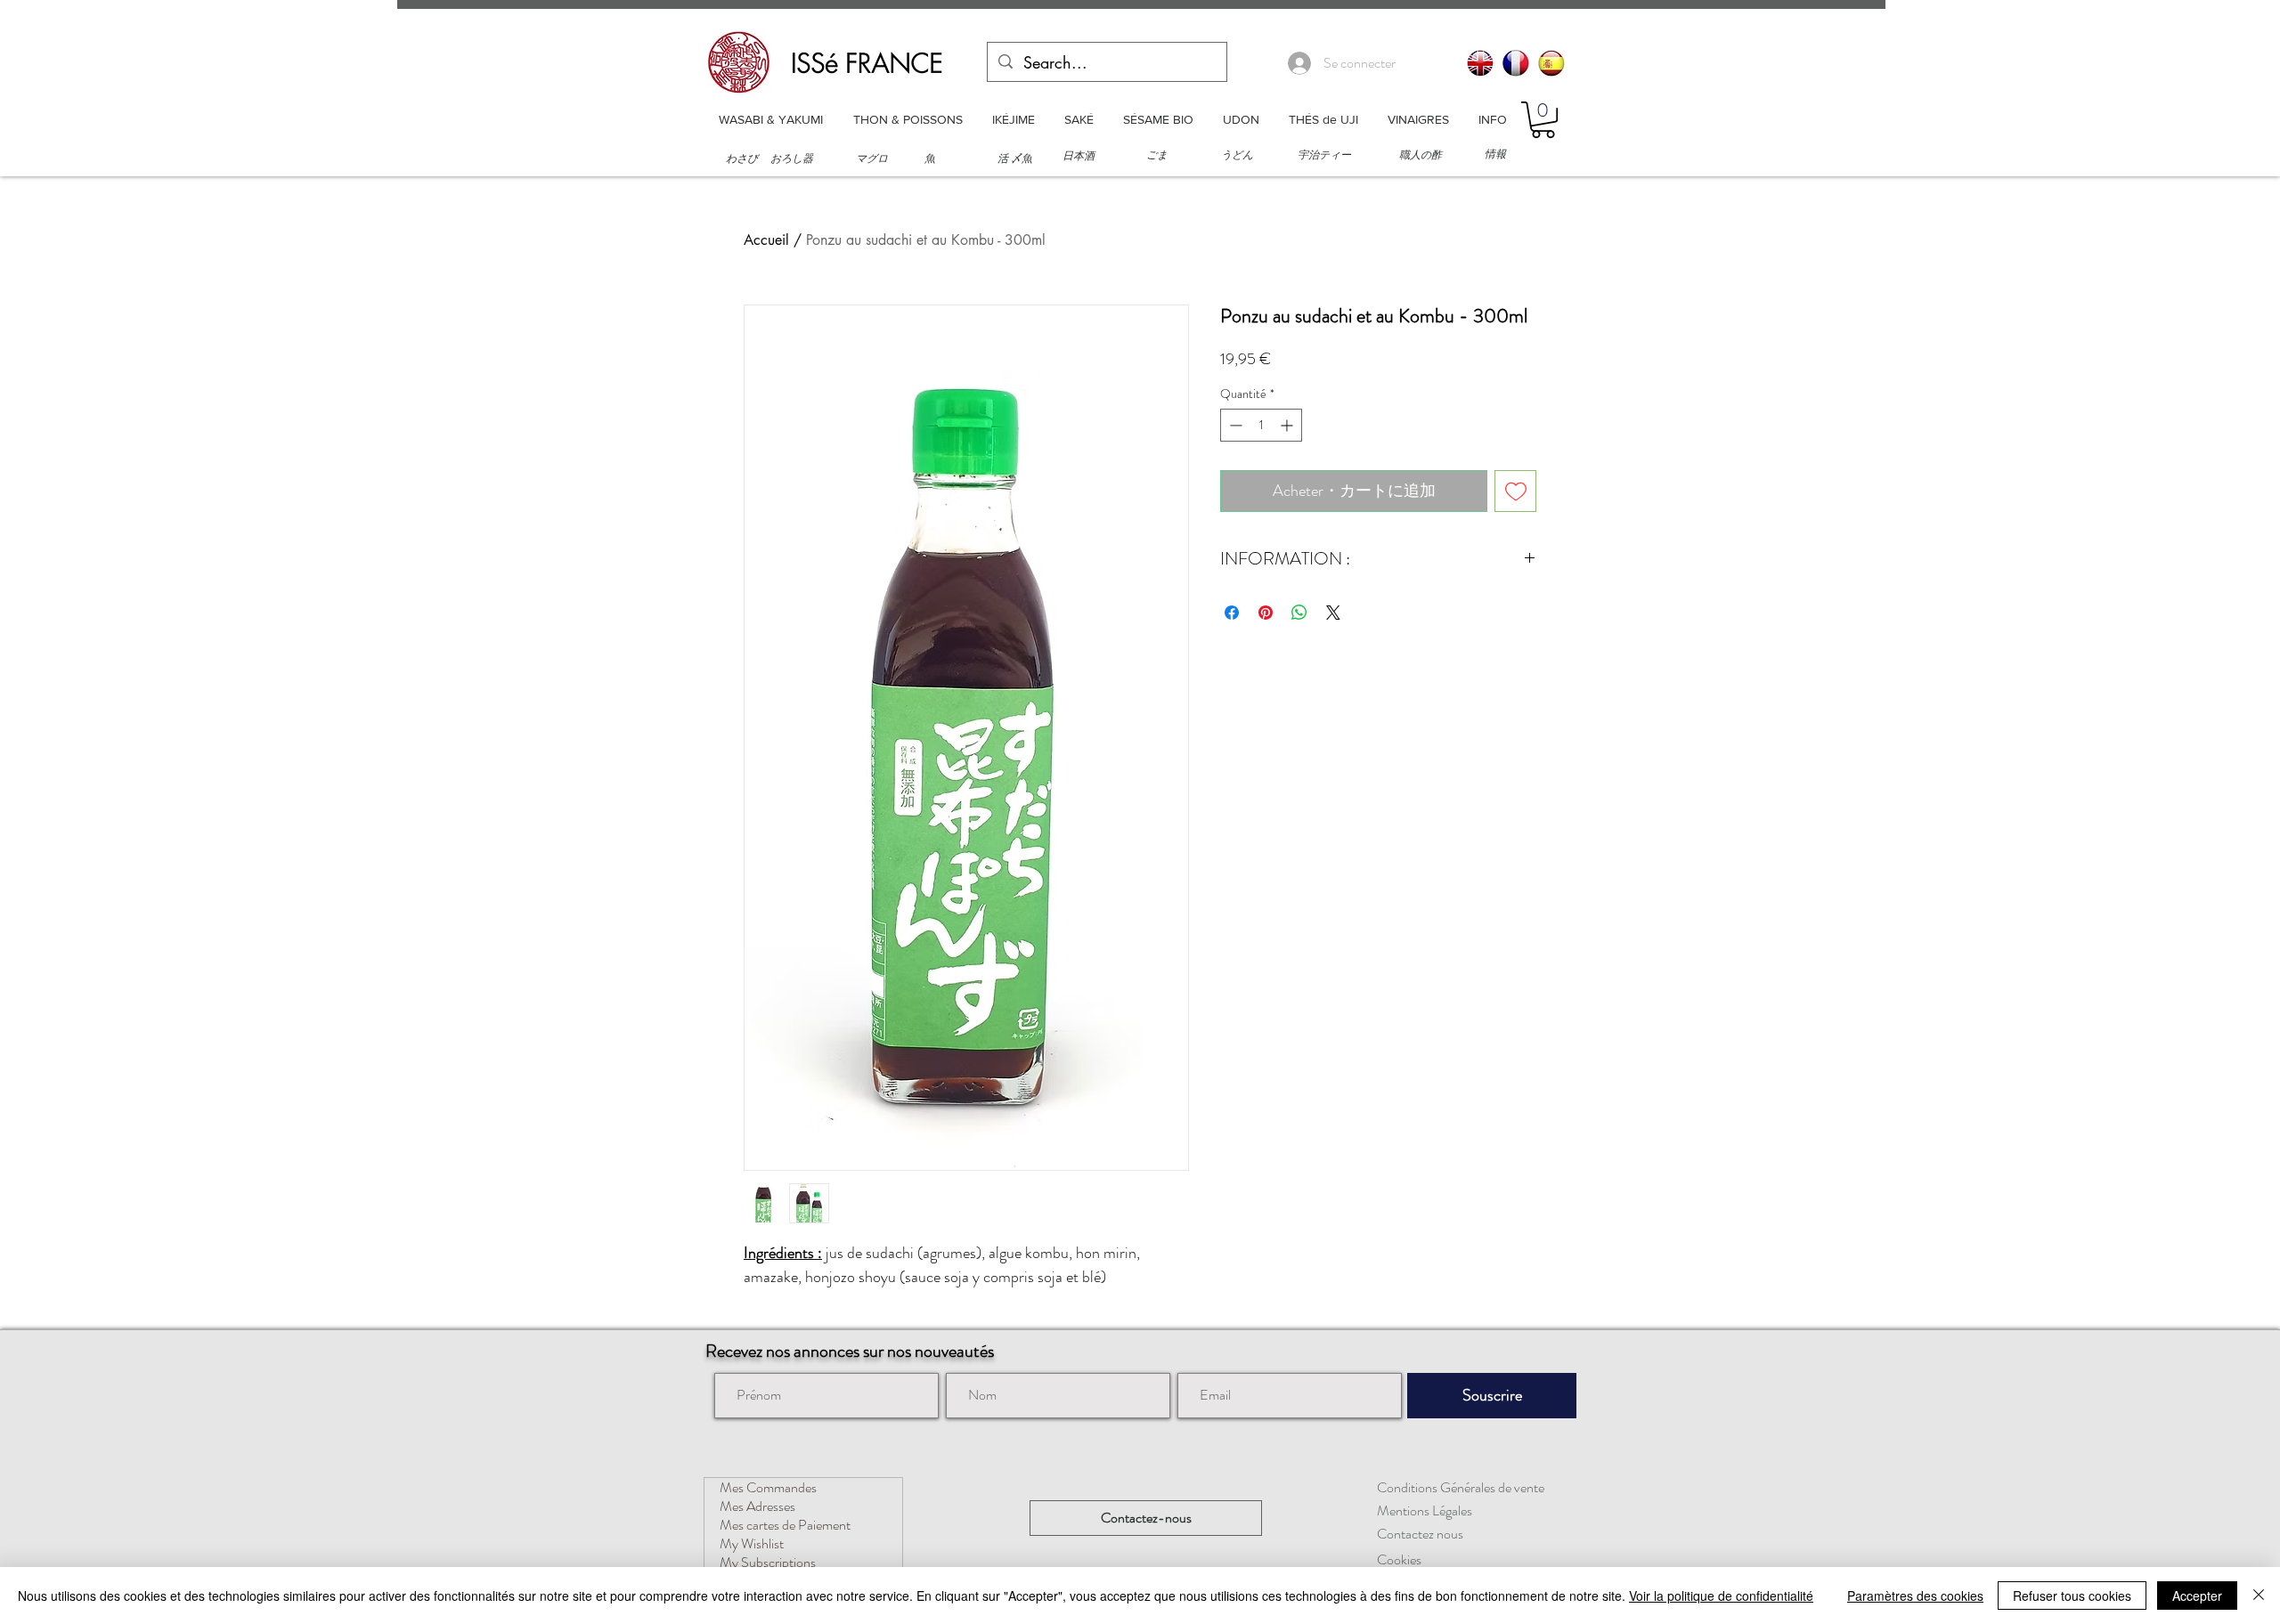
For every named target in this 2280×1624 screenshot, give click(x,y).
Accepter (2197, 1596)
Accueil (766, 240)
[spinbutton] (1261, 425)
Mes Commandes (768, 1487)
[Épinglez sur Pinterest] (1266, 613)
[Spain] (1551, 63)
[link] (1543, 120)
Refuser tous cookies (2072, 1596)
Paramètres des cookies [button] (1915, 1596)
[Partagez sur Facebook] (1232, 613)
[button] (771, 119)
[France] (1516, 63)
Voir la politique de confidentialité (1721, 1596)
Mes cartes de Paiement (785, 1525)
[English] (1480, 63)
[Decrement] (1234, 425)
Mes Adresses (757, 1506)
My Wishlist (752, 1543)
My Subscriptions (768, 1562)
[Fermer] (2259, 1596)
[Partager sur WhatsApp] (1299, 613)
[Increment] (1288, 425)
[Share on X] (1333, 613)
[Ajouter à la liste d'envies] (1515, 491)
